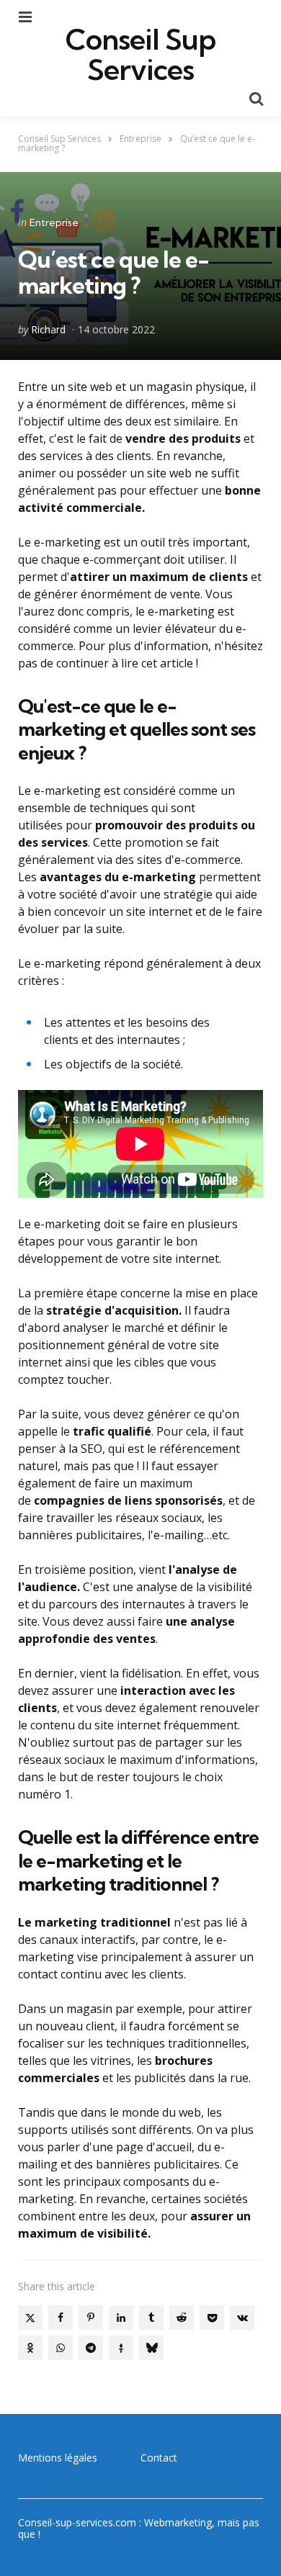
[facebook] (61, 2318)
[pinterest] (91, 2318)
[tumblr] (151, 2318)
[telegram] (91, 2348)
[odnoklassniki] (30, 2348)
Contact (159, 2458)
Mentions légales (58, 2458)
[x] (30, 2318)
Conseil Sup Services (140, 55)
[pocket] (212, 2318)
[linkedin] (121, 2318)
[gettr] (121, 2348)
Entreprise (54, 222)
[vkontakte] (242, 2318)
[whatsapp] (61, 2348)
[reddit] (182, 2318)
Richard (48, 329)
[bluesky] (151, 2348)
